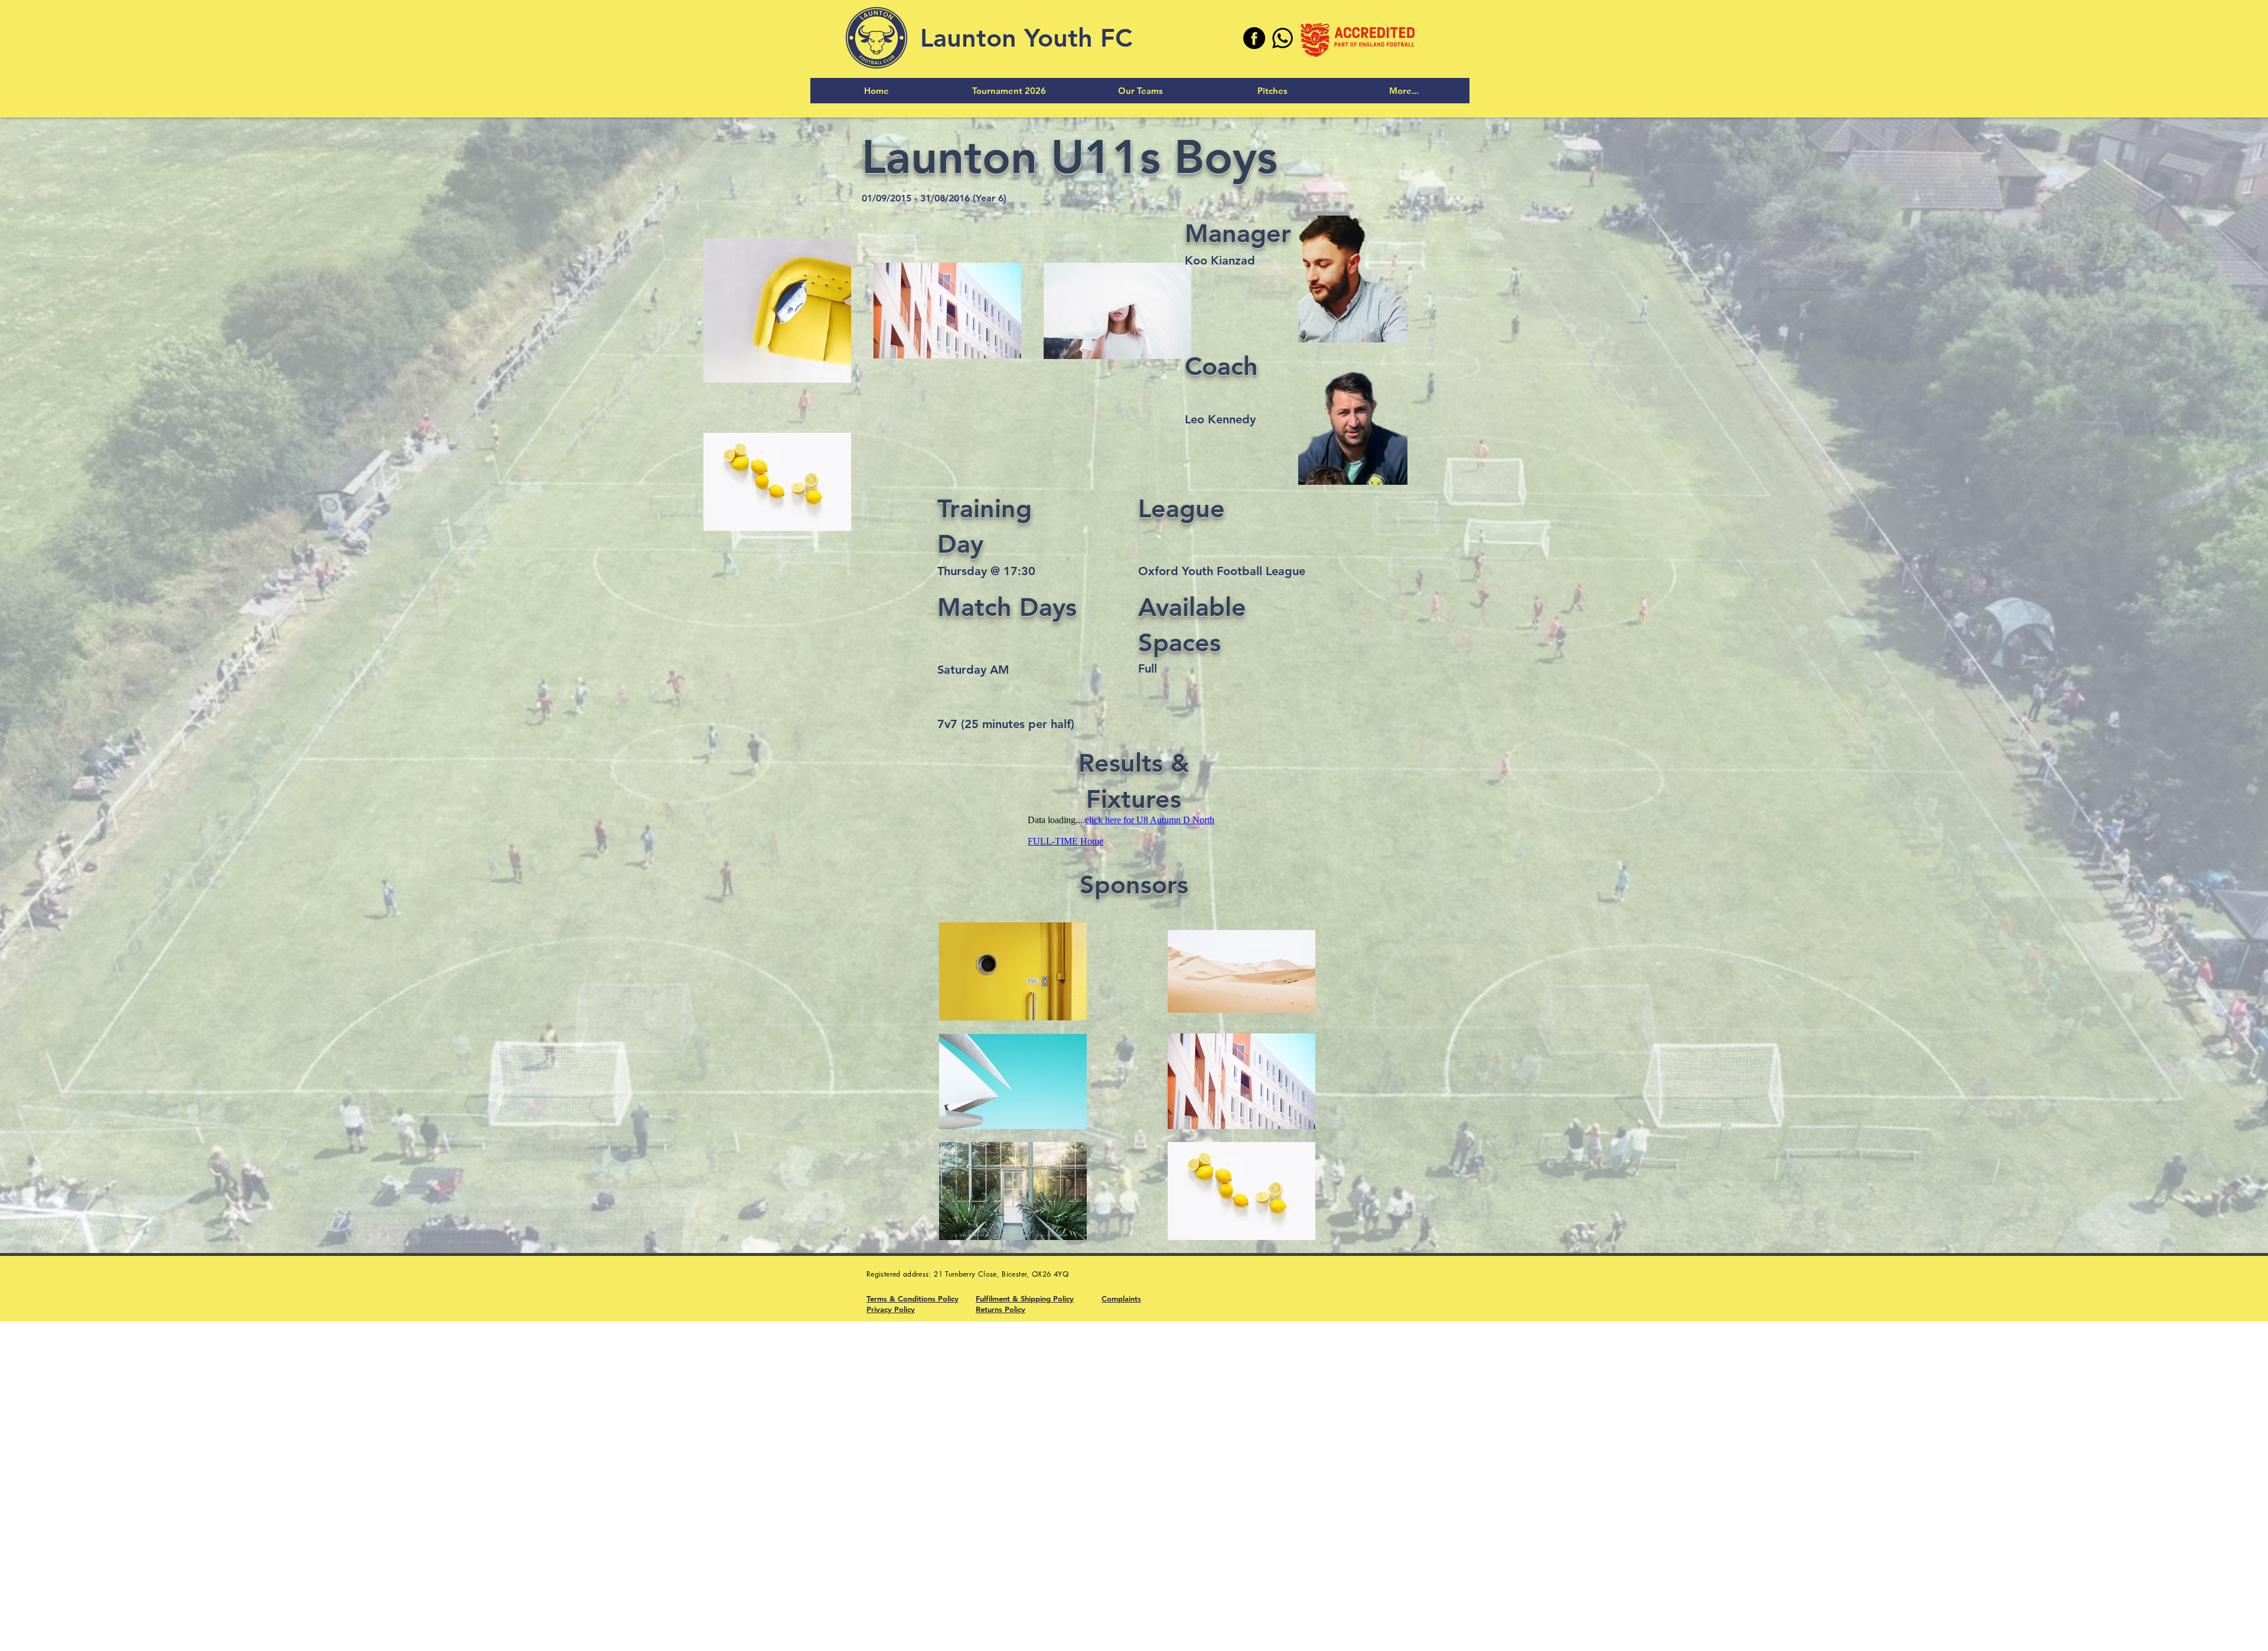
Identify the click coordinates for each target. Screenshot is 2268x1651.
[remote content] (1134, 831)
